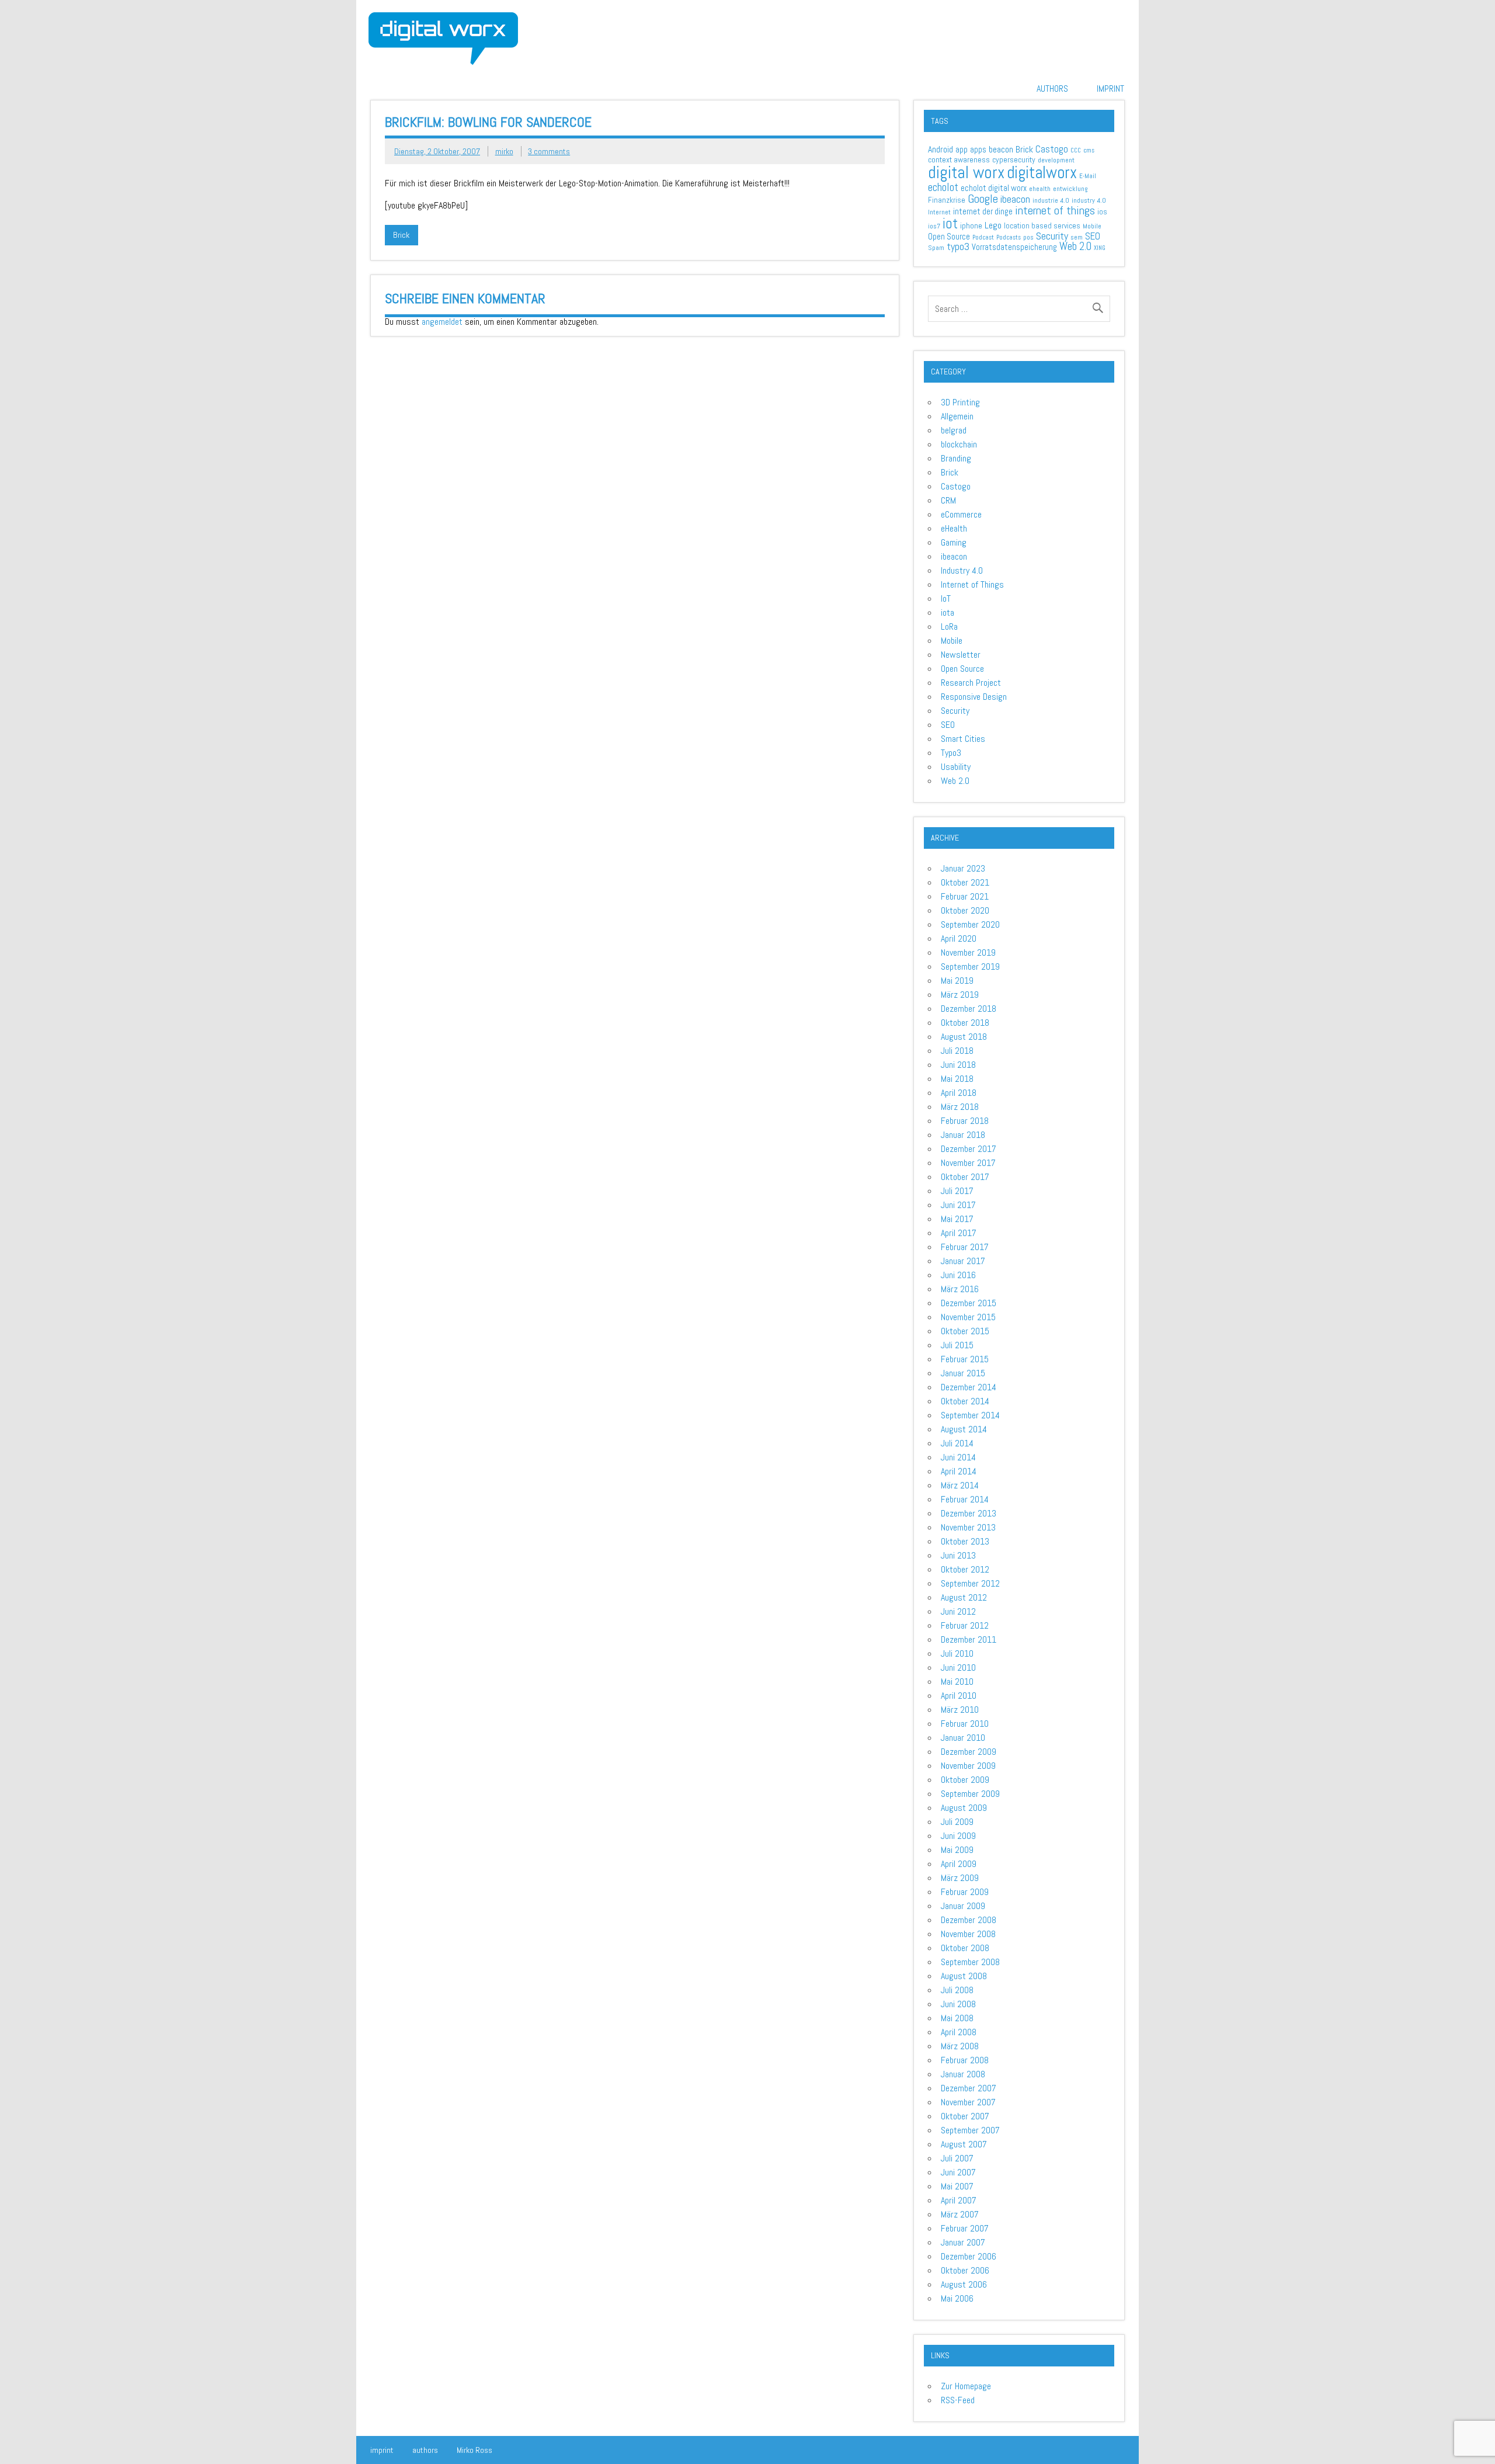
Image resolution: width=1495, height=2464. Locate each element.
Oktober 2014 (965, 1401)
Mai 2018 (957, 1079)
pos (1028, 237)
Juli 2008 (957, 1990)
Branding (956, 458)
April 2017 (959, 1233)
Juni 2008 (958, 2004)
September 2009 (970, 1794)
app (962, 149)
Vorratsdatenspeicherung (1014, 247)
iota (948, 612)
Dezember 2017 (969, 1149)
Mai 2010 (957, 1682)
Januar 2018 (963, 1135)
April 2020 (959, 938)
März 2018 (960, 1107)
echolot (943, 187)
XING (1100, 248)
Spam (936, 248)
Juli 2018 (957, 1051)
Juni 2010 (958, 1667)
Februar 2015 (965, 1359)
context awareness (959, 159)
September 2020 (970, 924)
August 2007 (964, 2144)
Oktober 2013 (965, 1541)
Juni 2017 (958, 1205)
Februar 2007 (965, 2228)
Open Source (949, 236)
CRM (948, 500)
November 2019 (968, 952)
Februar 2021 (965, 896)
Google (983, 199)
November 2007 (968, 2102)
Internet (939, 212)
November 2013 (968, 1527)
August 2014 (964, 1429)
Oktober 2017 (965, 1177)
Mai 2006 (957, 2298)
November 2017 (968, 1163)
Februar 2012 (965, 1625)
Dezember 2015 (969, 1303)
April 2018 (959, 1093)
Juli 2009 (957, 1822)
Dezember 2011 (969, 1639)
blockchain (959, 444)
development (1056, 160)
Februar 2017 (965, 1247)
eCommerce (961, 514)
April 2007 (959, 2200)
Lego (993, 225)
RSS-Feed (958, 2400)
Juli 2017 (957, 1191)
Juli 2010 (957, 1653)
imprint (1110, 89)
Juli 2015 (957, 1345)
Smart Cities (963, 739)
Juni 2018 (958, 1065)
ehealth (1040, 189)
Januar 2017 (963, 1261)
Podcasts (1009, 237)
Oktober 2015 (965, 1331)
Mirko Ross (474, 2450)
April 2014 (959, 1471)
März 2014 (960, 1485)
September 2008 (970, 1962)
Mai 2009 (957, 1850)
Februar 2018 (965, 1121)
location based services (1042, 226)
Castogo (1052, 149)
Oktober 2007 (965, 2116)
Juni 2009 (958, 1836)
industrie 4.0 (1051, 200)
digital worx (966, 172)
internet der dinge (983, 211)
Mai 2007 (957, 2186)
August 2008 (964, 1976)
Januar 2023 (963, 868)
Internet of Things (972, 584)
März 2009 (960, 1878)
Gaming (954, 542)
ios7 (934, 226)
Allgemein (957, 416)
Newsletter (961, 655)
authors (1052, 89)
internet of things (1055, 210)
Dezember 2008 (969, 1920)
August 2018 (964, 1037)
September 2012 (970, 1583)
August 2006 (964, 2284)
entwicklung (1070, 189)
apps (978, 149)
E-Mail (1088, 176)
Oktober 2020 (965, 910)
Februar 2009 (965, 1892)
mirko (504, 151)
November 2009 (968, 1766)
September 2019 (970, 966)
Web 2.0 (1075, 247)
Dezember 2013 (969, 1513)
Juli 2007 (957, 2158)
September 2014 (970, 1415)
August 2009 (964, 1808)
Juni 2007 (958, 2172)
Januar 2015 (963, 1373)
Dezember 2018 (969, 1009)
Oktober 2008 (965, 1948)
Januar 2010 (963, 1738)
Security (1052, 236)
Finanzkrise (947, 200)
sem (1077, 237)
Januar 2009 (963, 1906)
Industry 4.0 (962, 570)
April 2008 (959, 2032)
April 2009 (959, 1864)
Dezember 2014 (969, 1387)
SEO (1093, 236)
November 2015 (968, 1317)
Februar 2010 (965, 1724)
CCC (1076, 150)
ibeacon (1015, 199)
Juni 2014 (958, 1457)
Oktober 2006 (965, 2270)
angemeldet (442, 322)
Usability (956, 767)
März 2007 (960, 2214)
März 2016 (960, 1289)
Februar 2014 (965, 1499)
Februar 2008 (965, 2060)
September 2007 (970, 2130)
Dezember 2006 (969, 2256)
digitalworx (1042, 173)
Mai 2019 (957, 981)
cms (1089, 150)
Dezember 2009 (969, 1752)
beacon (1001, 149)
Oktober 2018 (965, 1023)
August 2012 (964, 1597)
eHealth (954, 528)
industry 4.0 (1089, 200)
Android (941, 150)
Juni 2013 (958, 1555)
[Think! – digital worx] (443, 17)
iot (950, 223)
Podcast (983, 237)
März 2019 (960, 995)
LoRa (949, 627)
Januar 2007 (963, 2242)
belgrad (954, 430)
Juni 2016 (958, 1275)
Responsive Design (974, 697)
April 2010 (959, 1696)
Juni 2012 (958, 1611)
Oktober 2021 (965, 882)
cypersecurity (1014, 159)
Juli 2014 (957, 1443)
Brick (401, 235)
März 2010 (960, 1710)
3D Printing (960, 402)
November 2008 (968, 1934)
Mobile (1092, 226)
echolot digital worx (994, 188)
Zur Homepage (966, 2386)
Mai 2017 (957, 1219)
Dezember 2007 (969, 2088)
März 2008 (960, 2046)
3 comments (549, 151)
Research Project (971, 683)
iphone (971, 225)
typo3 (958, 246)
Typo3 (951, 753)
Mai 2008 (957, 2018)
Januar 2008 (963, 2074)
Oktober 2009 (965, 1780)
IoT (946, 598)
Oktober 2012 (965, 1569)
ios (1102, 212)
